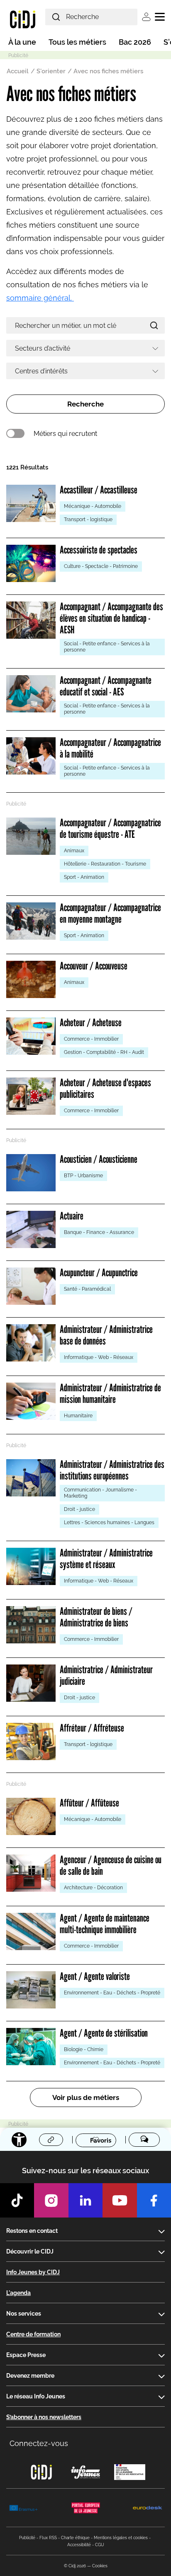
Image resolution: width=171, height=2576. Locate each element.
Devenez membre (30, 2376)
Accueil (18, 71)
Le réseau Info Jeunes (36, 2396)
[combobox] (85, 348)
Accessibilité (79, 2545)
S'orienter (51, 71)
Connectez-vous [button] (39, 2443)
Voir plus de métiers (86, 2097)
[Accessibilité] (19, 2140)
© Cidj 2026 (75, 2566)
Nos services (24, 2314)
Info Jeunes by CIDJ (33, 2272)
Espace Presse (26, 2355)
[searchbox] (83, 348)
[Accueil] (23, 19)
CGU (100, 2545)
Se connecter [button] (146, 17)
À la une (22, 42)
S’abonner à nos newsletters (44, 2417)
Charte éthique (75, 2538)
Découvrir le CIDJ (30, 2251)
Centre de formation (33, 2334)
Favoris (101, 2140)
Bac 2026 (135, 42)
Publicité (27, 2538)
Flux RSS (48, 2538)
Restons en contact (32, 2231)
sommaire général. (40, 298)
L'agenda (18, 2293)
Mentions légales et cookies (121, 2538)
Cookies (100, 2566)
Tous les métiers (77, 42)
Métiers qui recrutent (65, 434)
